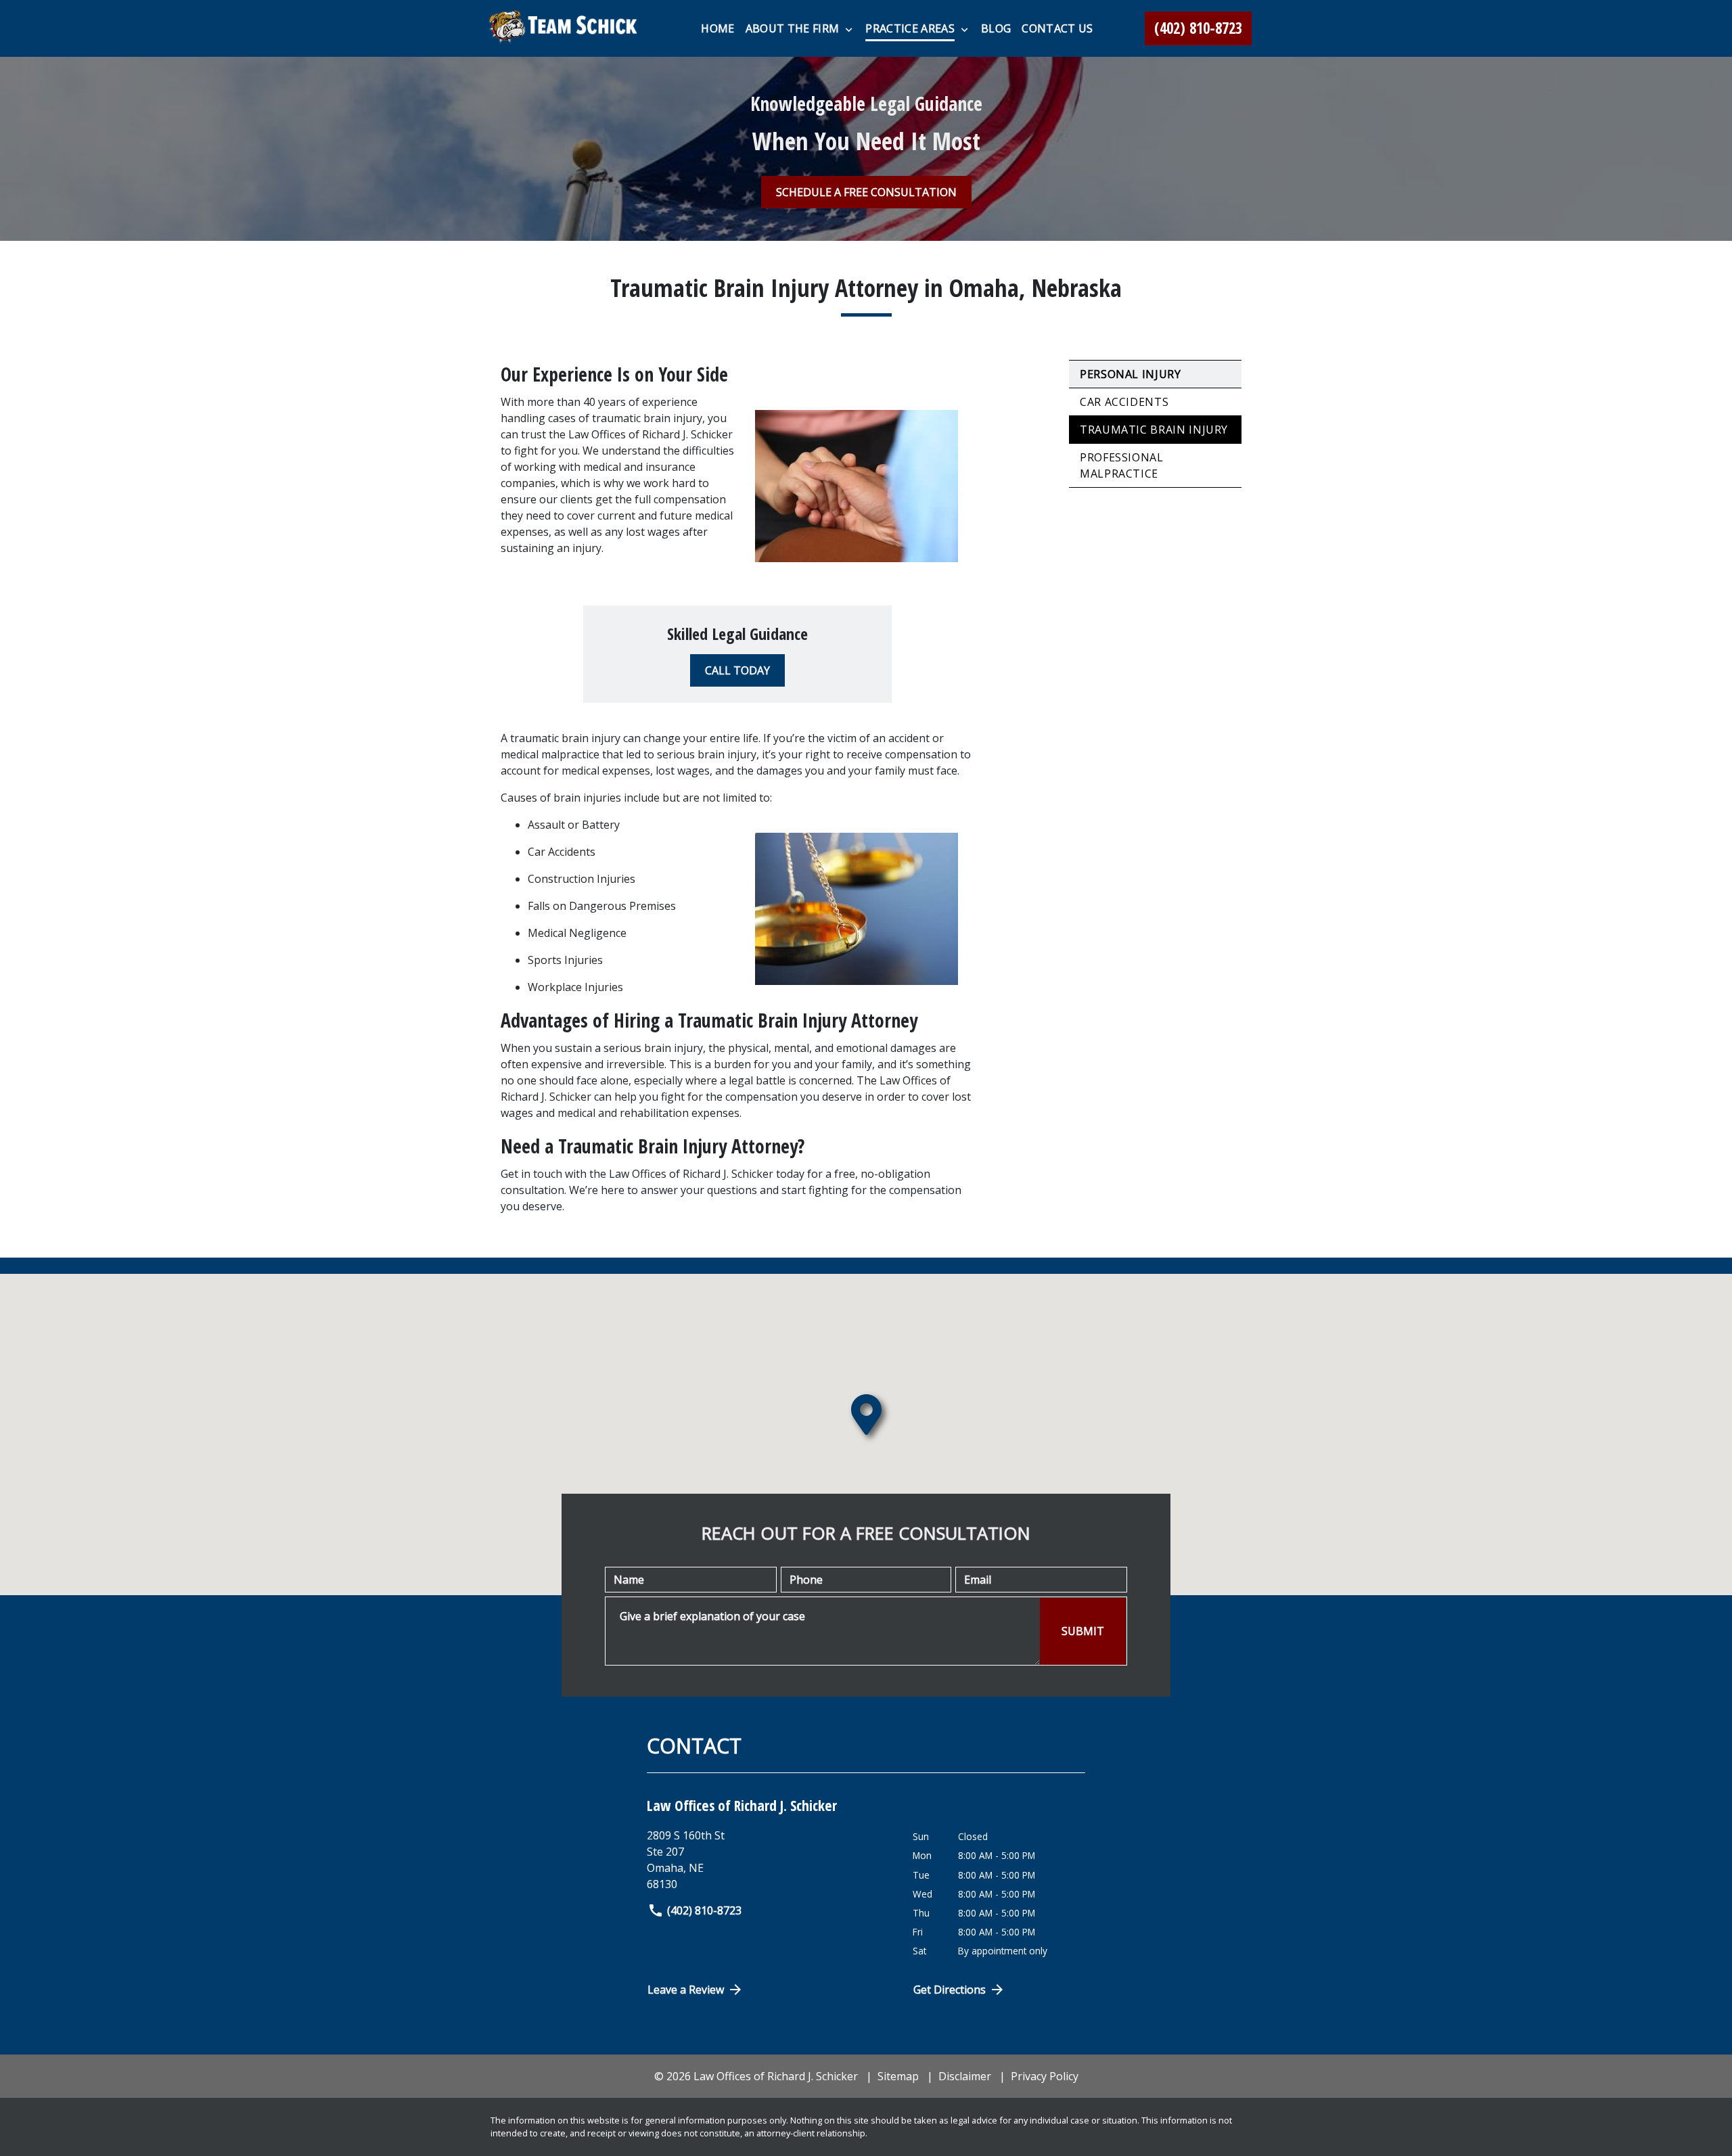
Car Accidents (1124, 402)
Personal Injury (1131, 374)
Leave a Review (686, 1990)
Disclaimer (965, 2076)
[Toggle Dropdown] (849, 29)
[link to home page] (565, 28)
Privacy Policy (1045, 2076)
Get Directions (950, 1990)
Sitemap (898, 2076)
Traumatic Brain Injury (1154, 430)
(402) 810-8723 (704, 1910)
